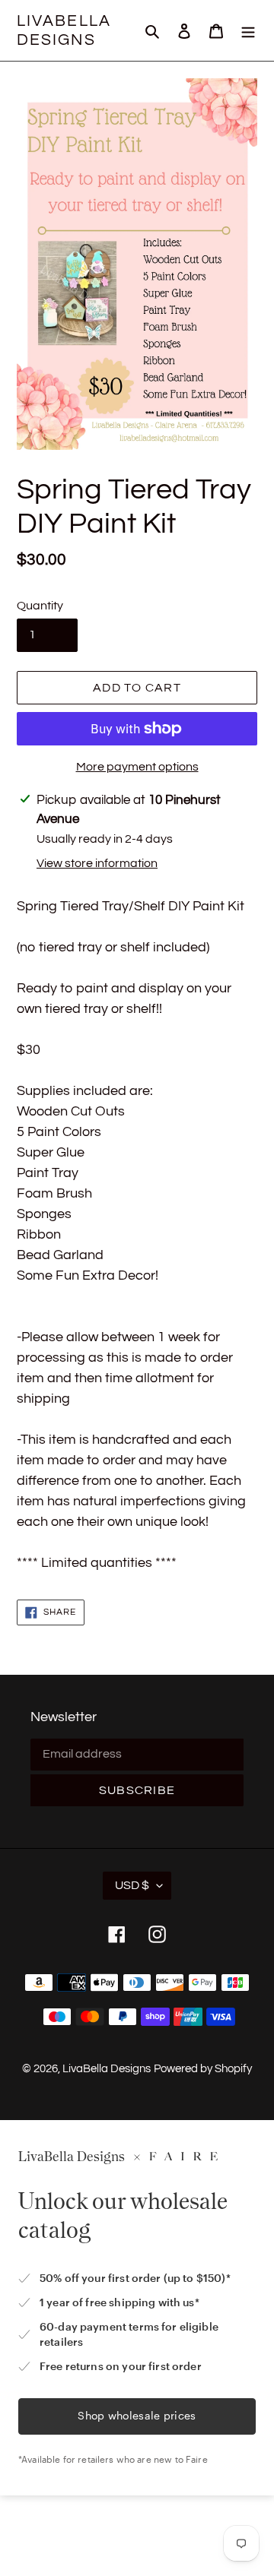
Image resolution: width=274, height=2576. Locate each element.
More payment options (137, 767)
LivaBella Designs (64, 30)
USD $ (132, 1885)
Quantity (40, 606)
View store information (97, 863)
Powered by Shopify (203, 2069)
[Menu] (248, 31)
